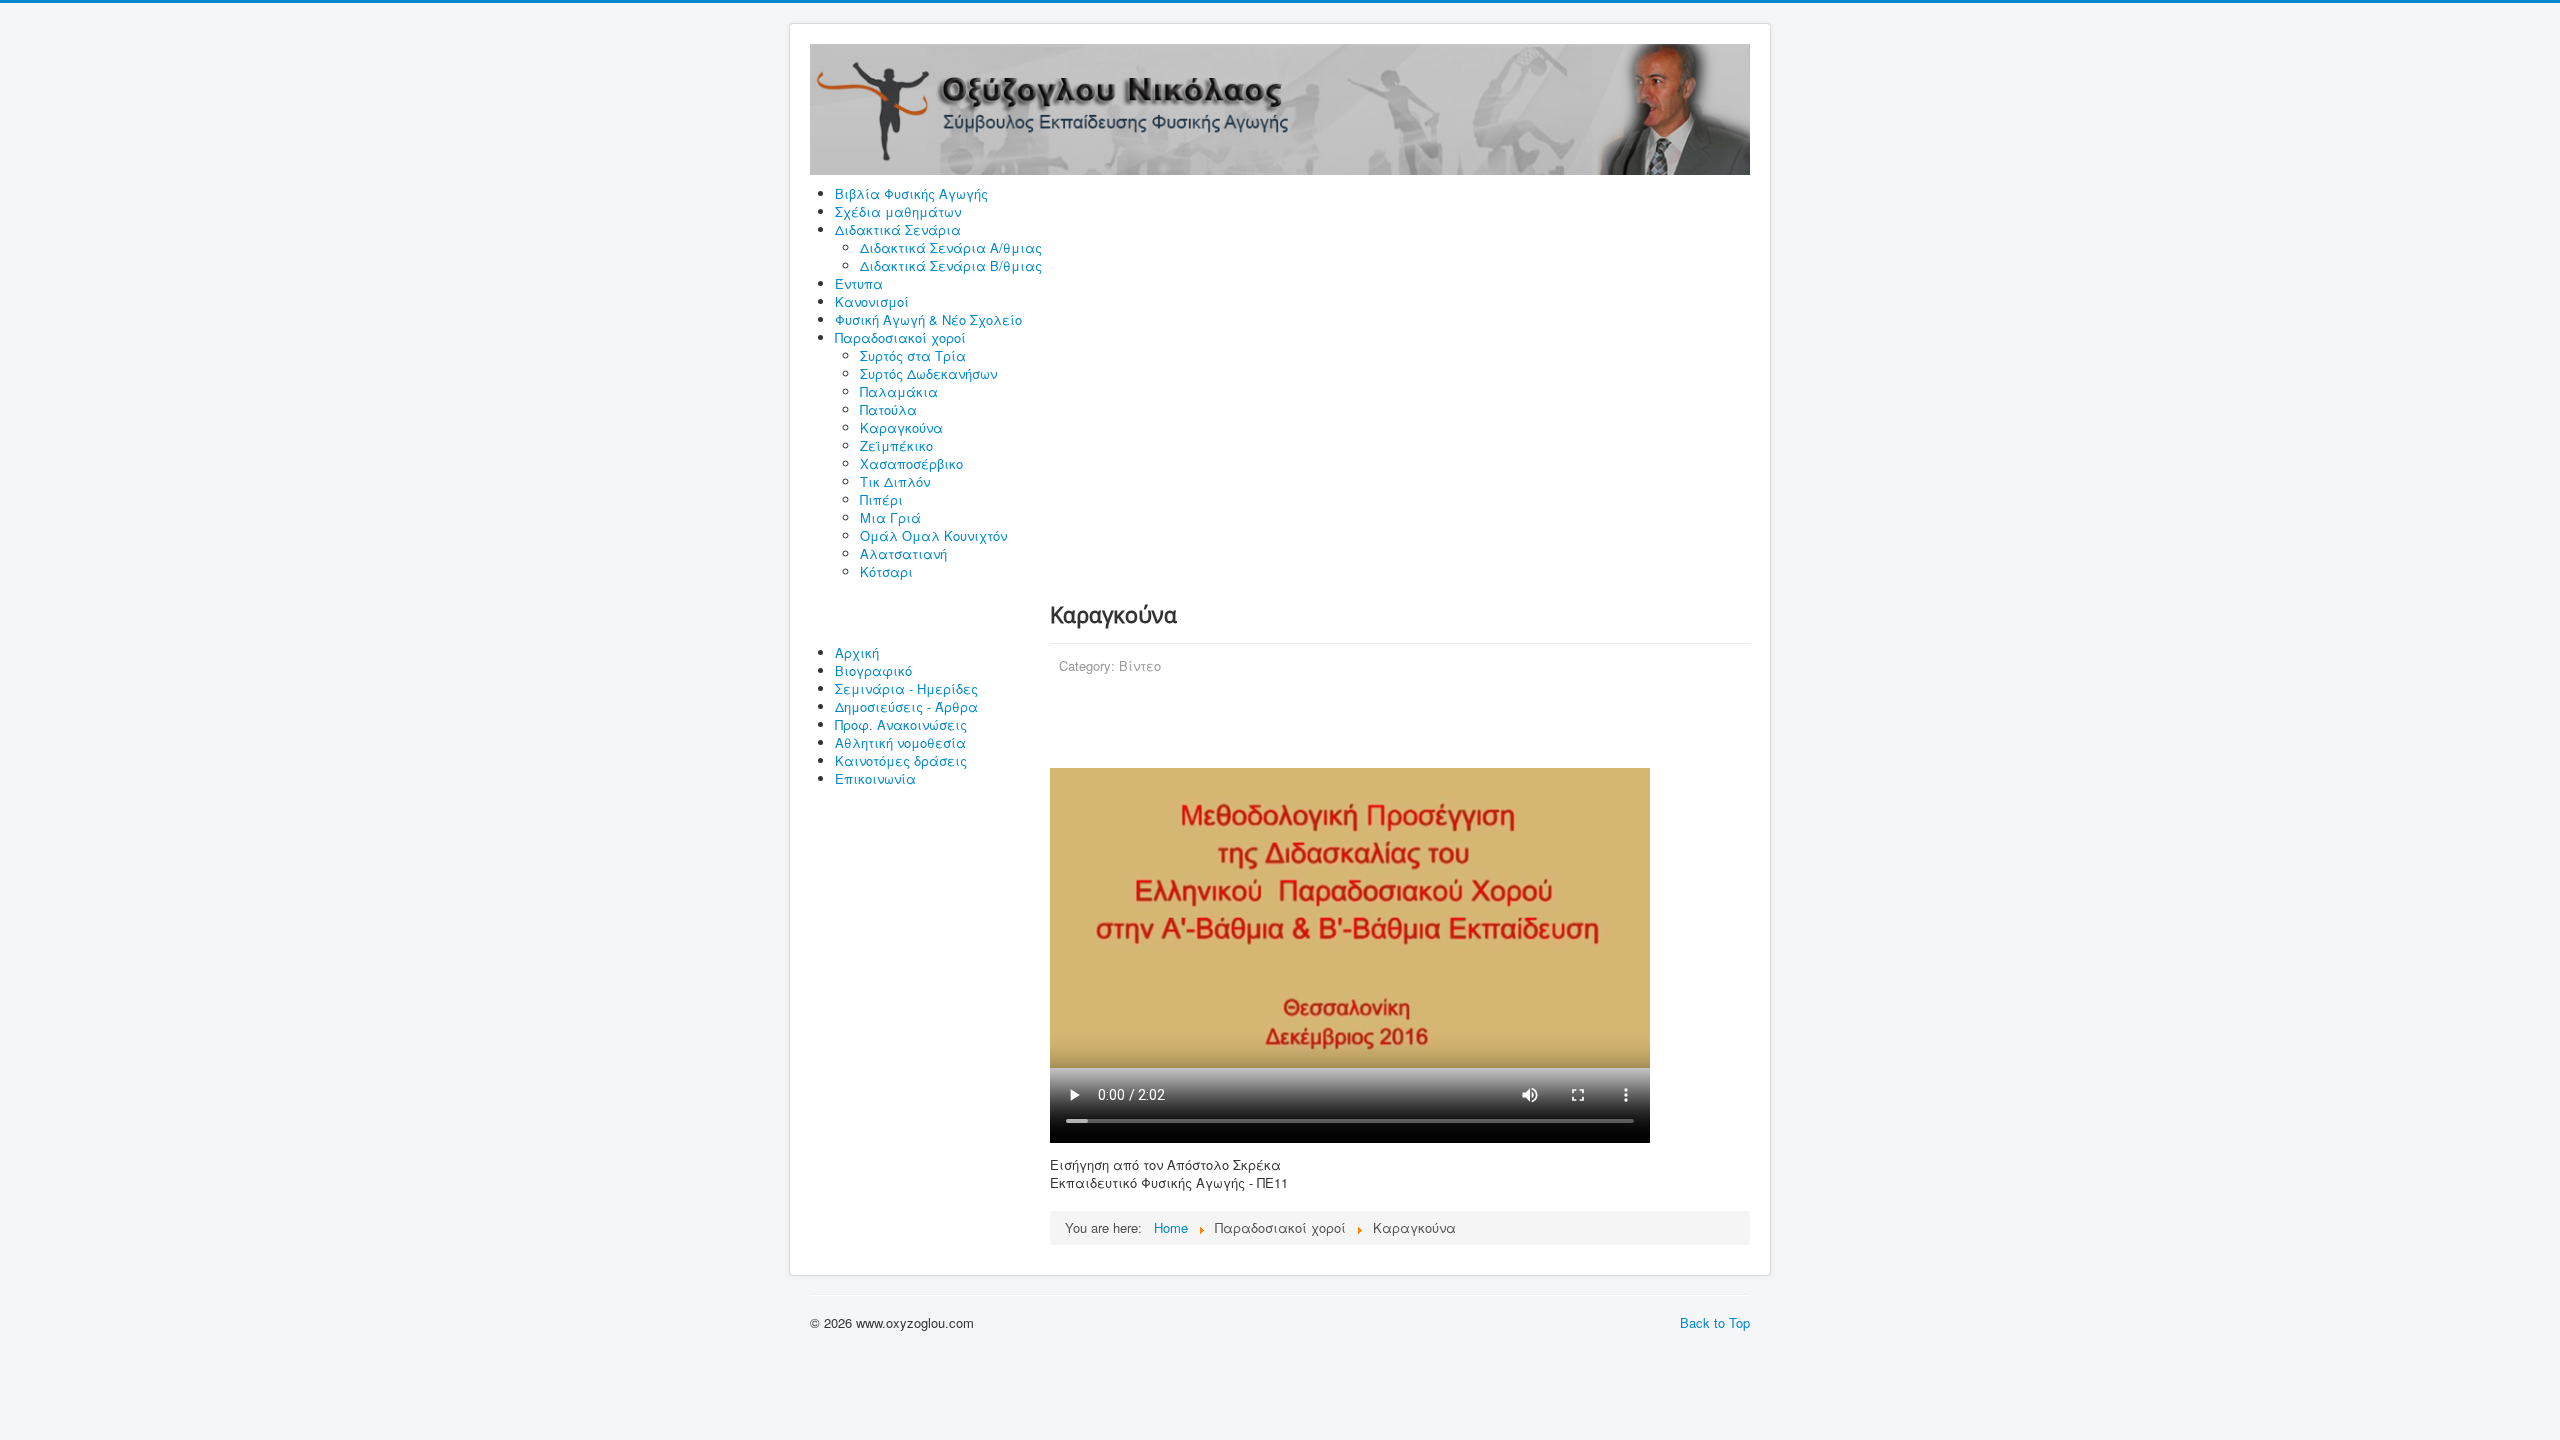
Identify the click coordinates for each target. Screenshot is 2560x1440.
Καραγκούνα (901, 427)
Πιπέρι (881, 499)
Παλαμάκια (899, 391)
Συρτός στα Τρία (913, 355)
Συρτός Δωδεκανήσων (928, 373)
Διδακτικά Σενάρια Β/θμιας (951, 265)
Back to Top (1715, 1322)
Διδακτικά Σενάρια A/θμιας (951, 247)
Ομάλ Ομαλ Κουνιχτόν (933, 535)
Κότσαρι (886, 571)
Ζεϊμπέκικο (896, 445)
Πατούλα (888, 409)
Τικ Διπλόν (895, 481)
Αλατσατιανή (903, 553)
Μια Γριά (890, 517)
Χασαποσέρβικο (911, 463)
